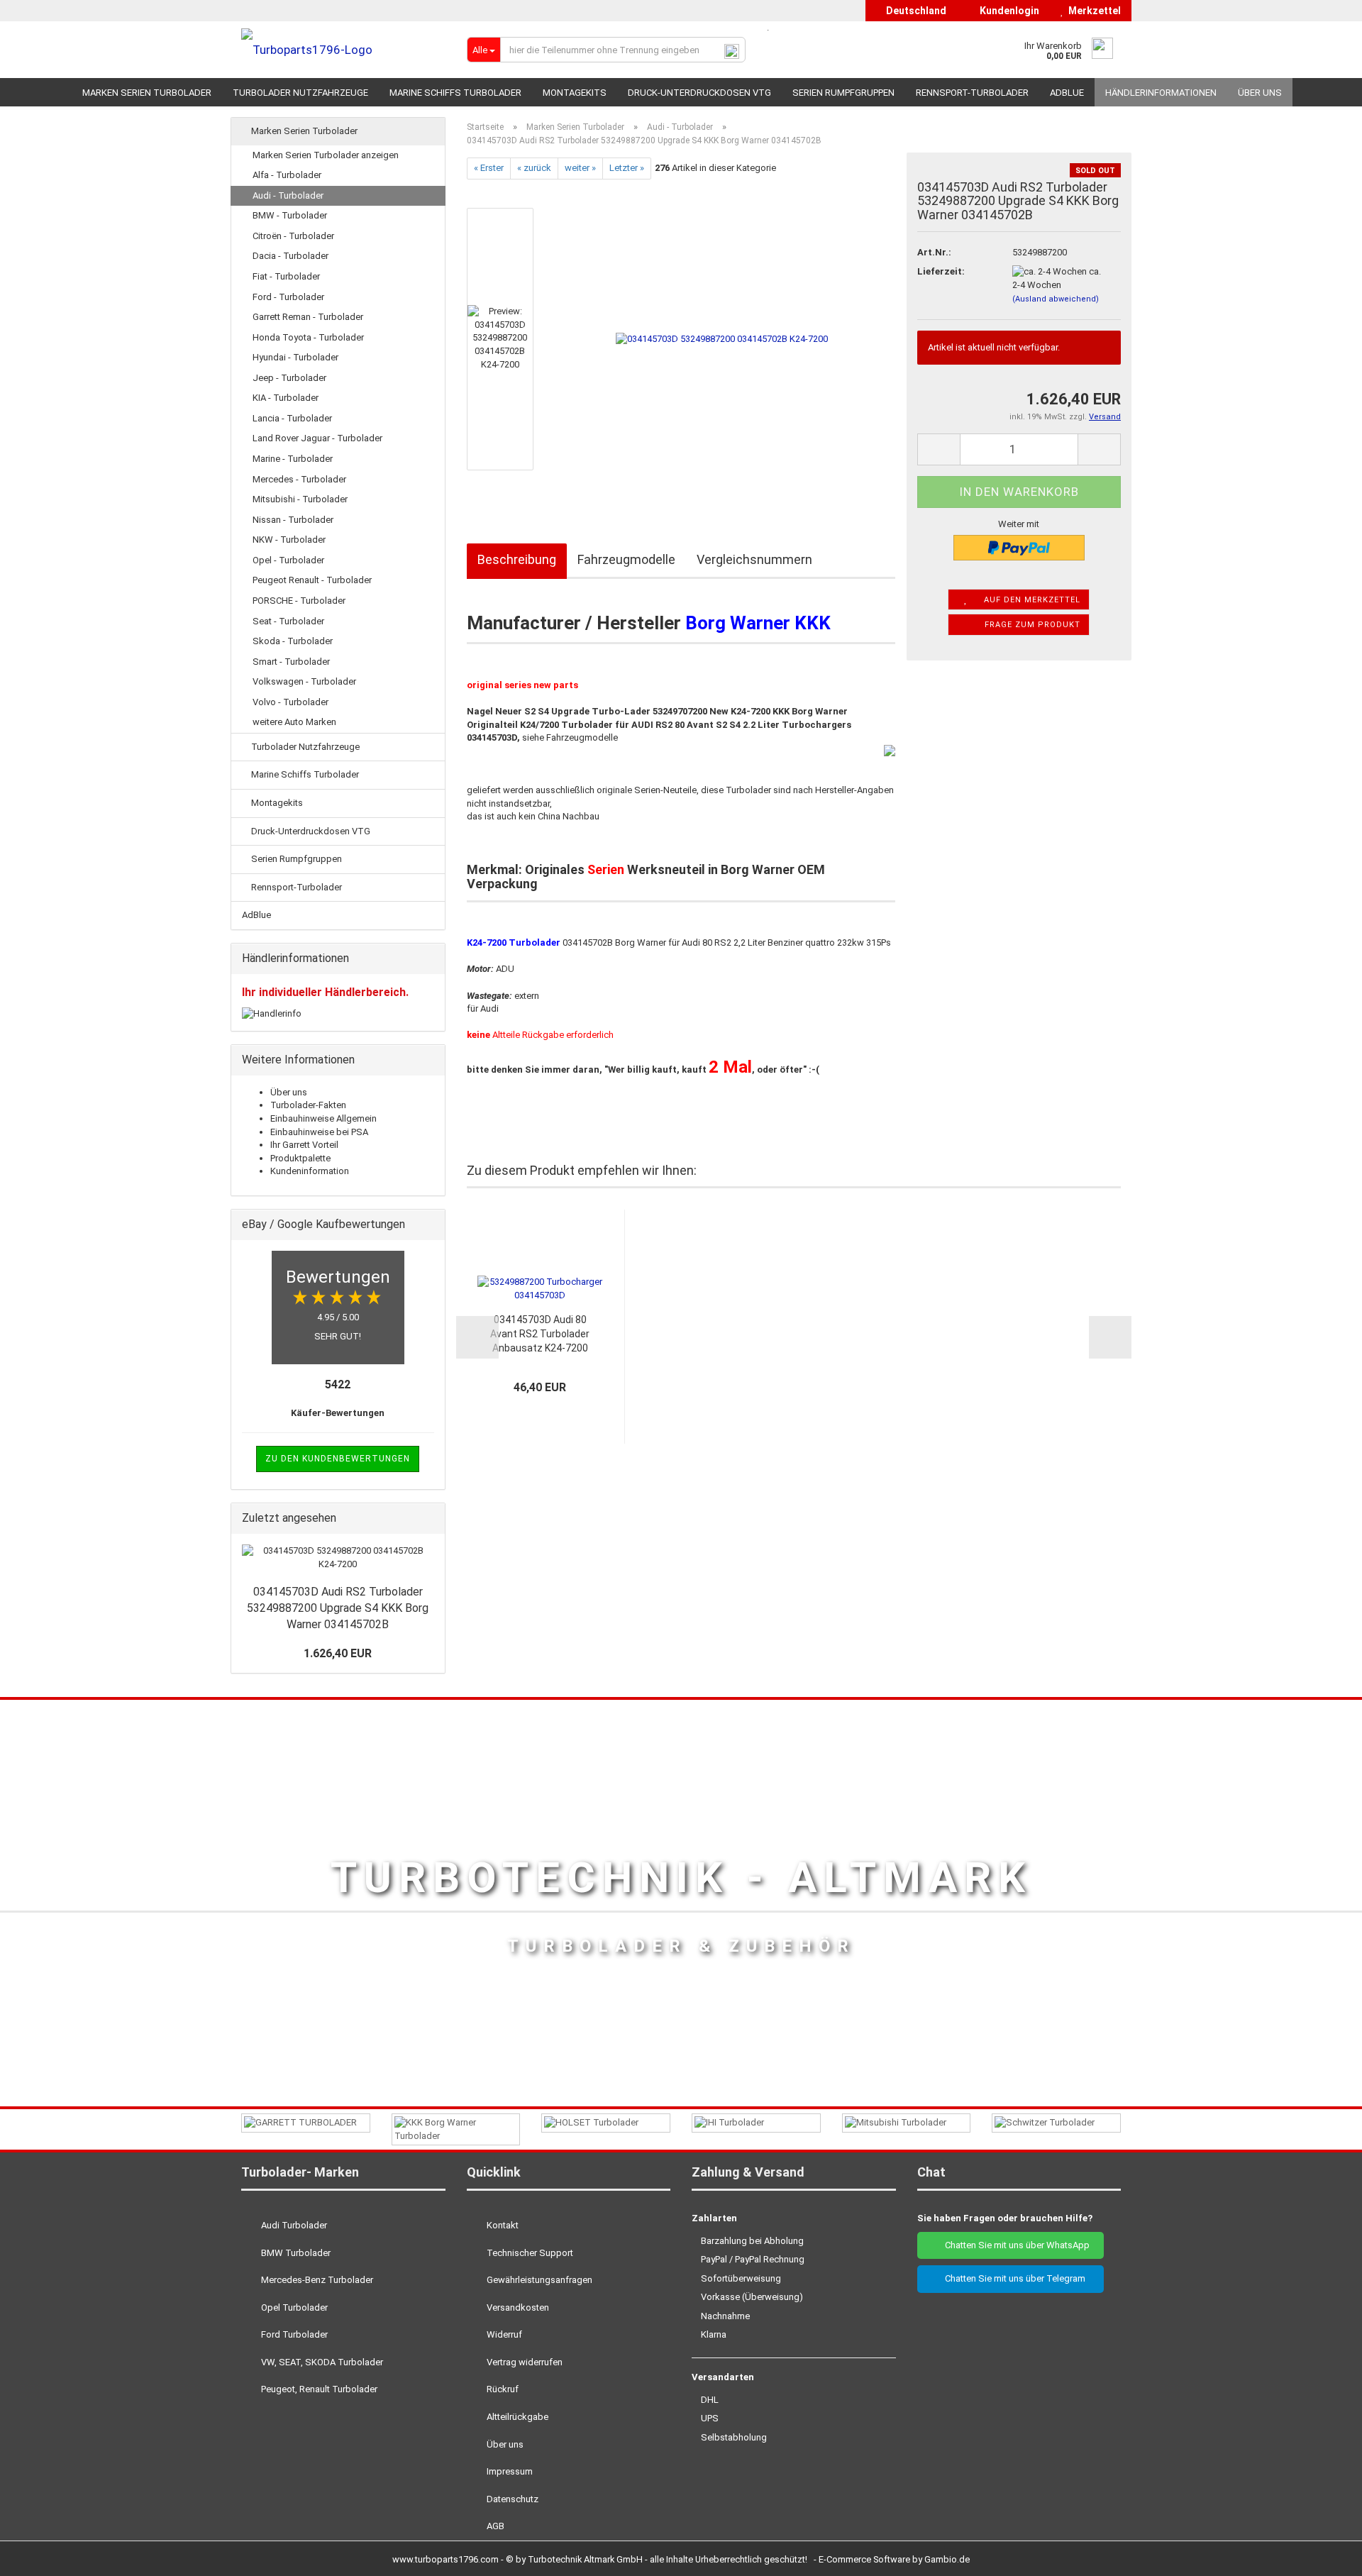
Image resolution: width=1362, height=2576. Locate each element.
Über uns (1260, 93)
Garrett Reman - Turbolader (308, 317)
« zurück (534, 168)
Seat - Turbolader (288, 621)
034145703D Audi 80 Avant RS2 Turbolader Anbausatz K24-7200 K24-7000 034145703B (540, 1334)
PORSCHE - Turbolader (299, 601)
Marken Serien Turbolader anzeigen (326, 155)
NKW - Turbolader (289, 540)
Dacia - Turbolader (290, 256)
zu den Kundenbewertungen (338, 1459)
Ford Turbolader (293, 2334)
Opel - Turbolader (288, 560)
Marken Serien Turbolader (147, 93)
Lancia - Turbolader (292, 418)
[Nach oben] (1323, 2555)
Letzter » (627, 168)
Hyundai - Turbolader (295, 357)
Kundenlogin (1007, 11)
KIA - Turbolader (286, 398)
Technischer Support (529, 2253)
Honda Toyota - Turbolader (308, 337)
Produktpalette (300, 1158)
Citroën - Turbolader (293, 236)
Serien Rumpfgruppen (843, 93)
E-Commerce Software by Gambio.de (894, 2559)
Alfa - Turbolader (287, 175)
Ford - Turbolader (288, 297)
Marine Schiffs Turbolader (455, 93)
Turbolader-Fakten (308, 1105)
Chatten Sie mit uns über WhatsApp (1014, 2245)
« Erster (489, 168)
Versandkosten (517, 2307)
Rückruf (502, 2389)
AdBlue (1067, 93)
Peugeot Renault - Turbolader (312, 580)
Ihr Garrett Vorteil (304, 1145)
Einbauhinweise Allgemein (323, 1118)
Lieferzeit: (941, 271)
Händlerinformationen (1161, 93)
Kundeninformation (310, 1171)
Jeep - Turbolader (289, 378)
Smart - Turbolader (291, 662)
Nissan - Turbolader (293, 520)
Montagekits (575, 93)
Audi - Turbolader (288, 195)
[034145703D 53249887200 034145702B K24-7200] (722, 338)
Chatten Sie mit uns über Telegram (1014, 2278)
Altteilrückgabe (516, 2417)
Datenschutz (511, 2499)
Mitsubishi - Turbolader (300, 499)
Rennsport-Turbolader (972, 93)
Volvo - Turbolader (290, 702)
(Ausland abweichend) (1056, 299)
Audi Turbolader (293, 2225)
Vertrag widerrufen (524, 2362)
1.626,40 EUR (338, 1653)
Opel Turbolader (293, 2307)
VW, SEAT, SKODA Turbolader (321, 2362)
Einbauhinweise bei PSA (319, 1132)
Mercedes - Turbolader (299, 479)
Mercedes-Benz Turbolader (316, 2280)
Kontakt (502, 2225)
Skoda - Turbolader (293, 641)
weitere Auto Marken (294, 722)
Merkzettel (1092, 11)
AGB (494, 2526)
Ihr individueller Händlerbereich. (325, 992)
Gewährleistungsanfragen (538, 2280)
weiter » (580, 168)
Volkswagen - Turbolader (304, 681)
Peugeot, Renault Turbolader (318, 2389)
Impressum (509, 2471)
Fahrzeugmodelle (626, 559)
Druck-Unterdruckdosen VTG (699, 93)
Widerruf (503, 2334)
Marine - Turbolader (293, 459)
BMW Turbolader (295, 2253)
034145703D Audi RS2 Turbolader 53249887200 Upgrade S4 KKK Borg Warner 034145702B (338, 1608)
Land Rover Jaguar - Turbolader (317, 438)
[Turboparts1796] (343, 50)
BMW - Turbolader (290, 215)
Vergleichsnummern (754, 559)
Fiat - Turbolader (286, 276)
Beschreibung (517, 559)
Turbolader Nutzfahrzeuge (300, 93)
